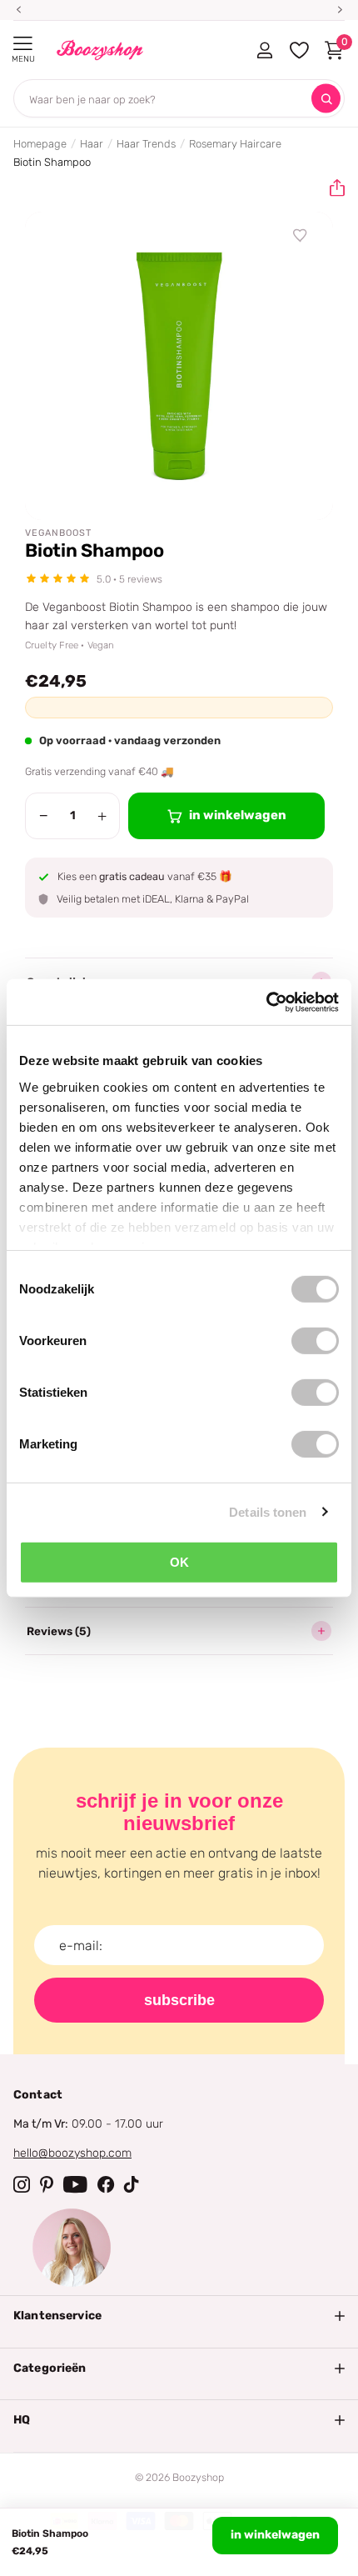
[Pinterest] (47, 2184)
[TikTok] (132, 2184)
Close (179, 2316)
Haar (92, 144)
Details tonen (268, 1511)
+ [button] (102, 816)
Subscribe (179, 2000)
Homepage (40, 144)
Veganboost (58, 533)
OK (179, 1562)
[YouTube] (75, 2184)
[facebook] (106, 2184)
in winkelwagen (275, 2535)
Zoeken (326, 99)
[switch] (315, 1341)
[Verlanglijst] (301, 236)
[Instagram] (22, 2184)
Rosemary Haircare (235, 144)
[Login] (264, 50)
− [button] (44, 816)
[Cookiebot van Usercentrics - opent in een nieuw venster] (266, 1002)
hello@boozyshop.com (72, 2153)
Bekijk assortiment (23, 44)
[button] (331, 188)
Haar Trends (146, 144)
